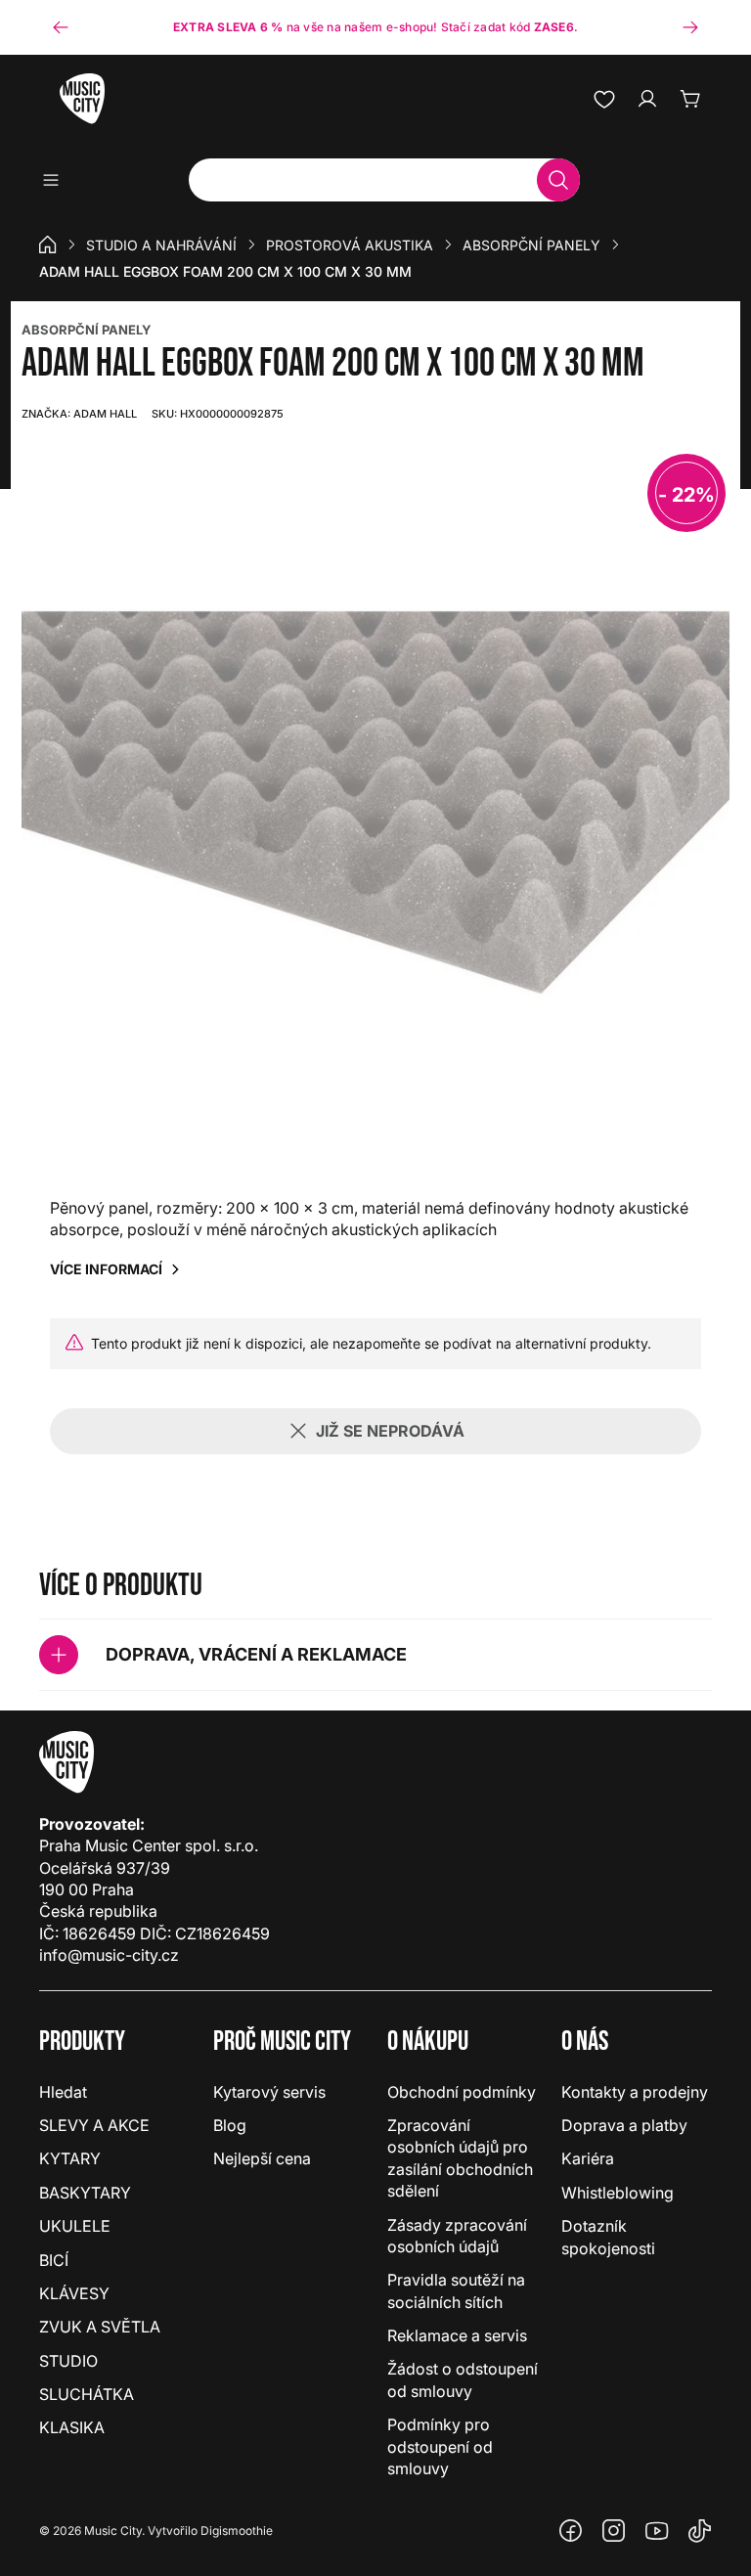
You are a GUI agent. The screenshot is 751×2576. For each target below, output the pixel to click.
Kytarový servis (269, 2092)
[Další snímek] (690, 27)
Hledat (63, 2092)
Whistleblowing (618, 2193)
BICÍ (54, 2260)
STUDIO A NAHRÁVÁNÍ (161, 245)
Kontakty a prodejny (635, 2092)
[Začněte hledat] (558, 180)
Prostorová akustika (350, 245)
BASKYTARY (85, 2193)
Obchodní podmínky (462, 2092)
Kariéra (588, 2158)
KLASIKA (72, 2427)
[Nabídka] (57, 180)
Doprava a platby (624, 2125)
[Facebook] (571, 2531)
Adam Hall (79, 414)
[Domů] (48, 244)
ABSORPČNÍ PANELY (87, 330)
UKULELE (75, 2226)
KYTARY (70, 2158)
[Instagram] (614, 2531)
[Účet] (647, 99)
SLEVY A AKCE (94, 2125)
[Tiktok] (700, 2531)
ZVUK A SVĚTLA (100, 2327)
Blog (230, 2125)
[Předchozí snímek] (61, 27)
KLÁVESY (74, 2293)
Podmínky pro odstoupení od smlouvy (440, 2446)
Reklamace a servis (457, 2335)
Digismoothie (237, 2531)
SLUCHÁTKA (87, 2394)
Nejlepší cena (262, 2158)
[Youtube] (657, 2531)
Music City (113, 2531)
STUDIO (68, 2361)
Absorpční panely (531, 245)
